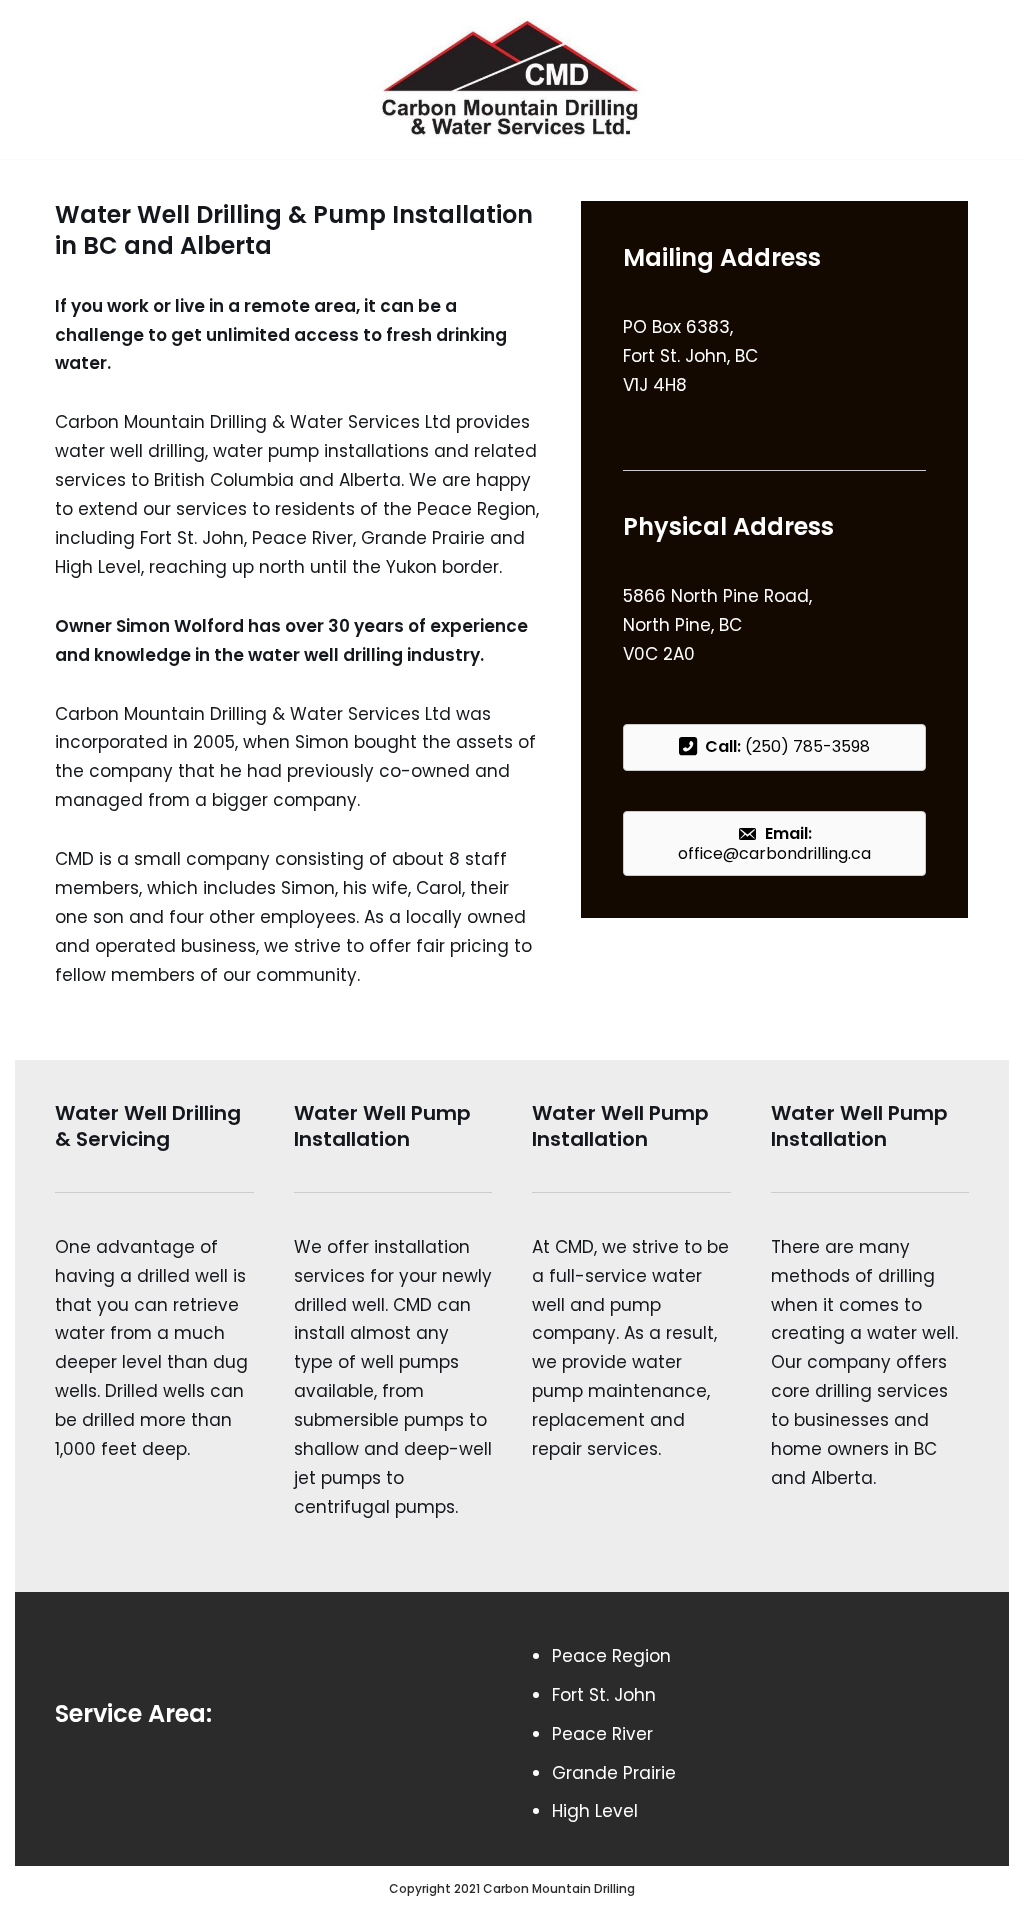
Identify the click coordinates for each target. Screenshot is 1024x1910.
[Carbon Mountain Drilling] (512, 79)
